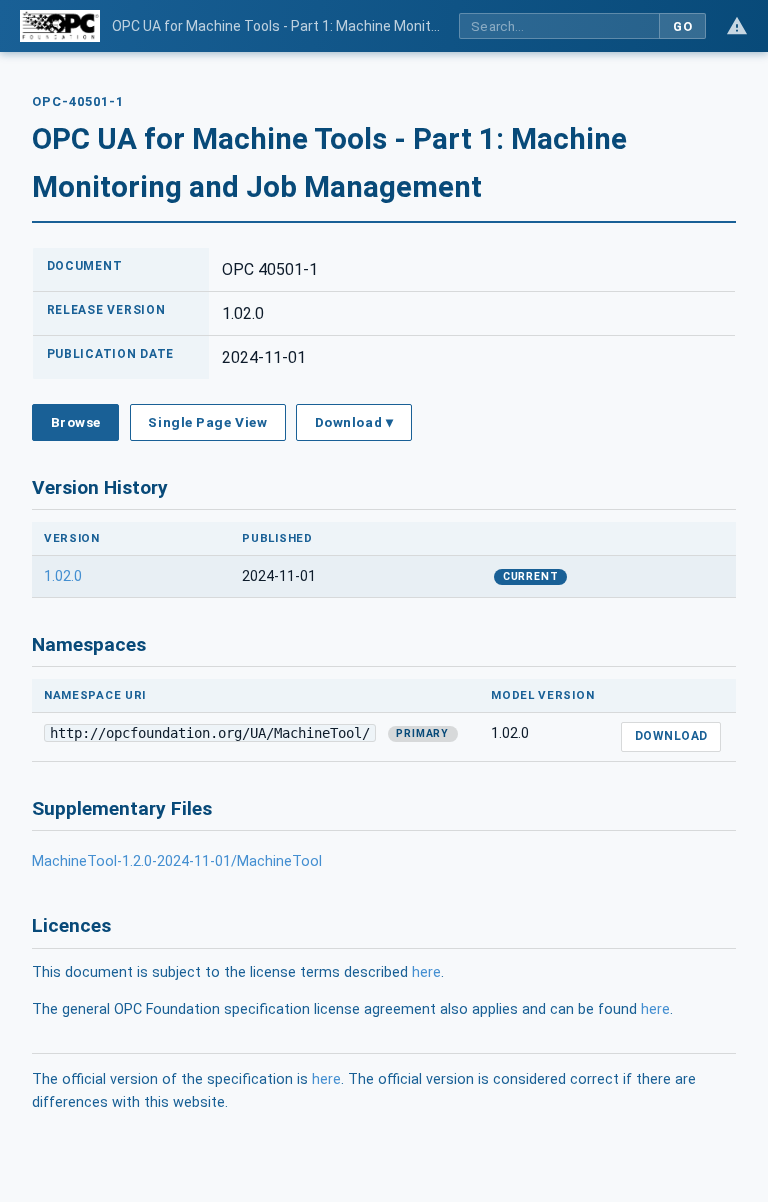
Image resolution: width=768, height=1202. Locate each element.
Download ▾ (354, 422)
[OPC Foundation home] (60, 26)
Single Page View (207, 422)
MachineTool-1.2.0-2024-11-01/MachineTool (177, 861)
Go (682, 26)
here (426, 972)
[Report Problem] (737, 26)
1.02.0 (63, 576)
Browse (76, 422)
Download (671, 736)
